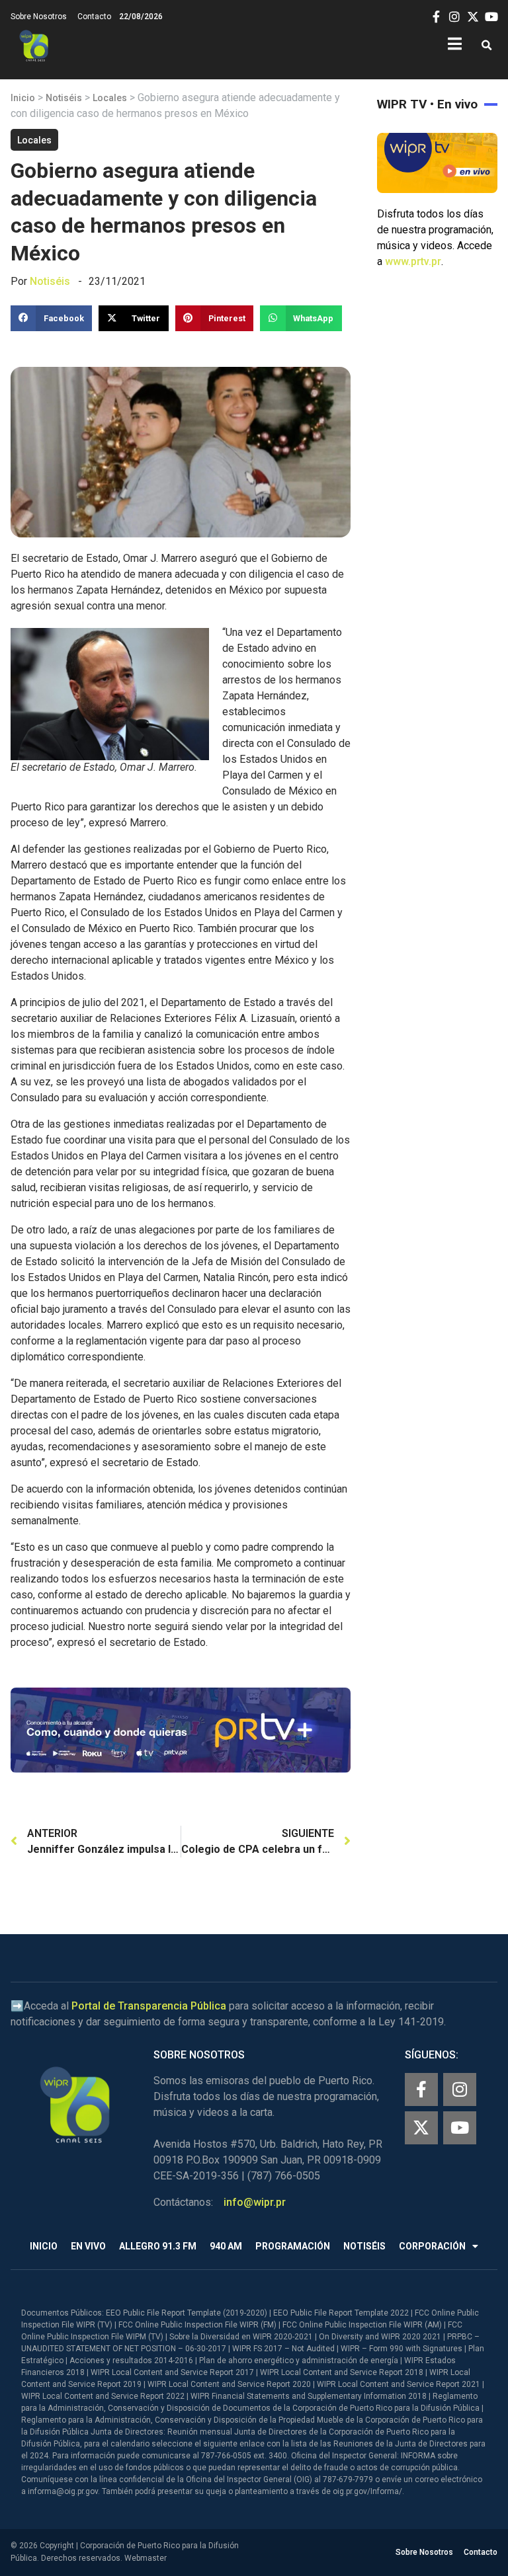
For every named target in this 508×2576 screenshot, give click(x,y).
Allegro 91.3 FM (158, 2246)
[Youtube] (460, 2128)
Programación (293, 2246)
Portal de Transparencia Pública (149, 2006)
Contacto (94, 17)
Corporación (432, 2246)
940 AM (226, 2246)
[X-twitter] (421, 2128)
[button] (487, 46)
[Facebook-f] (421, 2089)
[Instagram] (460, 2089)
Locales (110, 98)
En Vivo (88, 2246)
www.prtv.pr (413, 261)
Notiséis (64, 98)
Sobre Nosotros (39, 17)
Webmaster (146, 2558)
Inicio (23, 98)
